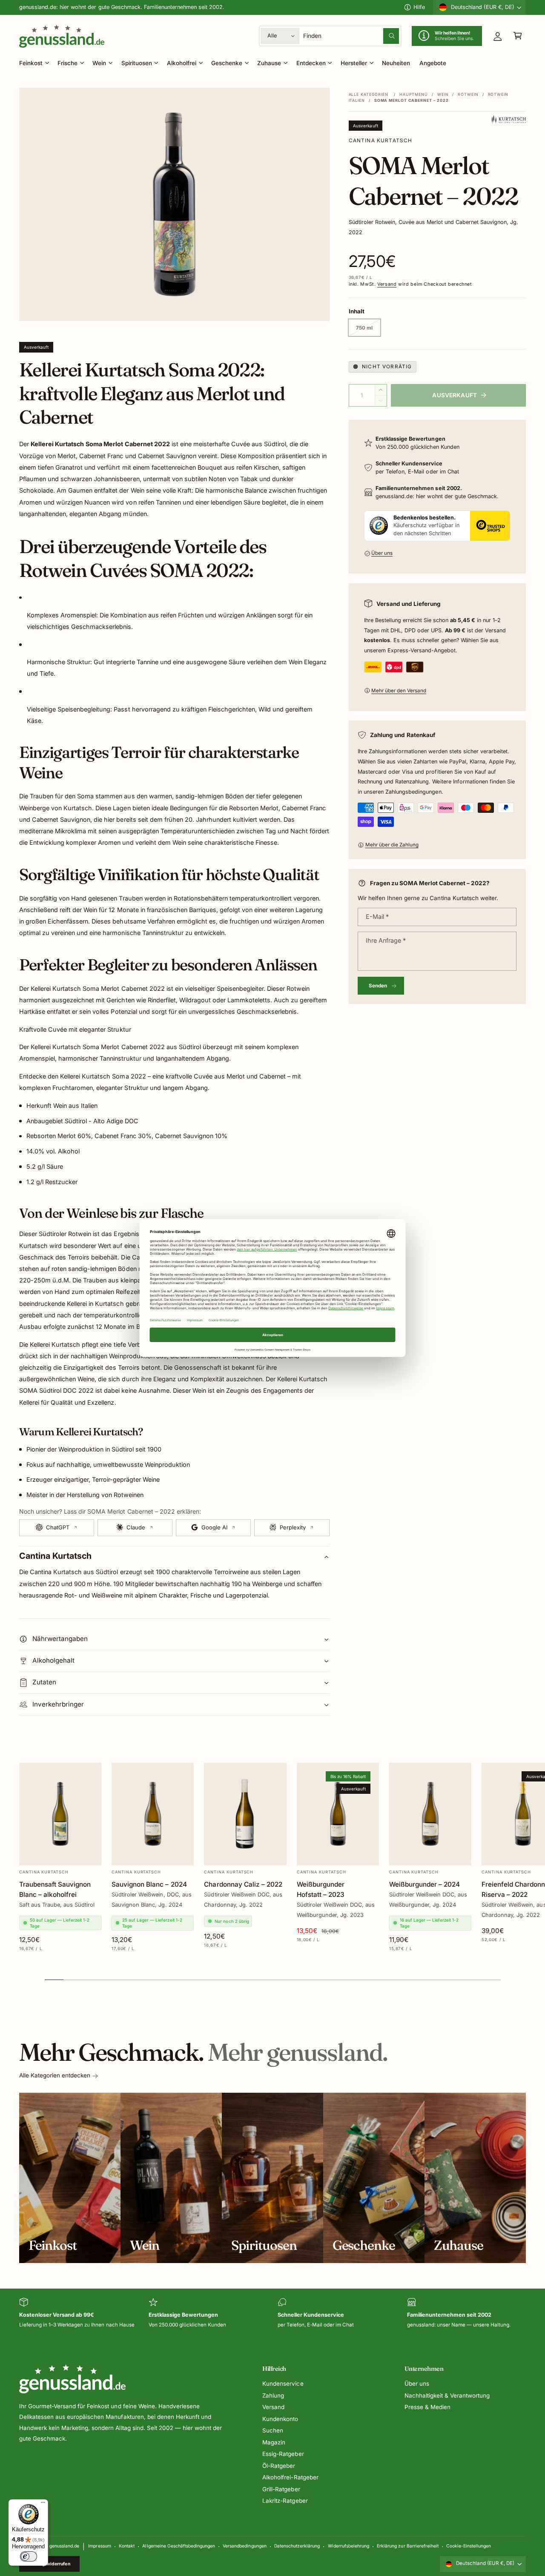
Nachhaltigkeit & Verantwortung (447, 2395)
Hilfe (419, 7)
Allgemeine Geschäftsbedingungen (178, 2546)
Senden (378, 986)
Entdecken (311, 63)
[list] (272, 2314)
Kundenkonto (280, 2419)
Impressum (99, 2546)
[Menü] (43, 2504)
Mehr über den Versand (399, 691)
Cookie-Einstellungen (469, 2546)
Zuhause (269, 63)
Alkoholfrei (182, 63)
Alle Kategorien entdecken (55, 2075)
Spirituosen (137, 63)
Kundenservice (283, 2384)
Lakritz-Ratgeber (285, 2501)
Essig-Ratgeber (283, 2454)
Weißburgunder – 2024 (425, 1884)
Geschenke (227, 63)
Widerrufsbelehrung (349, 2546)
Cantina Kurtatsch (381, 141)
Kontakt (127, 2546)
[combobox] (351, 36)
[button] (518, 36)
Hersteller (354, 63)
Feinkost (31, 63)
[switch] (29, 2556)
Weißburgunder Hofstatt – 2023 (321, 1889)
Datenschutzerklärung (297, 2546)
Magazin (274, 2442)
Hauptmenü (414, 94)
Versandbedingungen (244, 2546)
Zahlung (273, 2395)
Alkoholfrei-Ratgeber (290, 2477)
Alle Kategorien (369, 94)
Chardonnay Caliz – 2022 (243, 1884)
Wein (99, 63)
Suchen (273, 2430)
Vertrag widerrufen (50, 2564)
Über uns (382, 553)
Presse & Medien (427, 2407)
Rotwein (468, 94)
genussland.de (64, 2546)
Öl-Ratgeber (279, 2466)
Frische (67, 63)
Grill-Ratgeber (281, 2489)
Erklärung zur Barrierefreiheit (407, 2546)
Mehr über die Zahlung (392, 845)
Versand (387, 284)
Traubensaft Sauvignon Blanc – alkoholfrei (55, 1889)
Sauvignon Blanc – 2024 (149, 1884)
